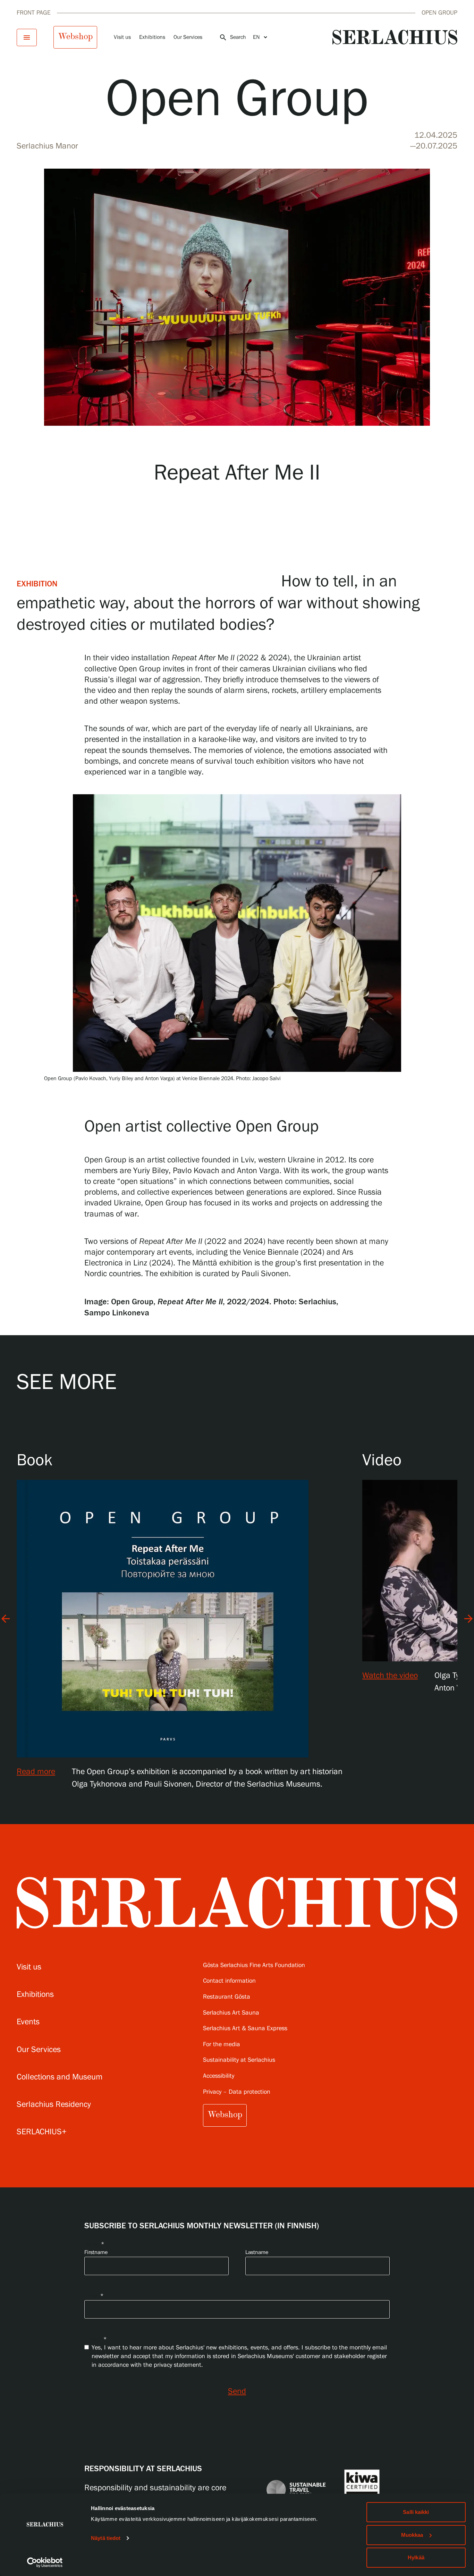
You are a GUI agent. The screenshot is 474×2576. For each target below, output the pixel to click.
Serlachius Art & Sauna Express (245, 2029)
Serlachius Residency (54, 2105)
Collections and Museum (60, 2077)
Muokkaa (412, 2535)
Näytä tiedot (106, 2538)
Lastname (257, 2252)
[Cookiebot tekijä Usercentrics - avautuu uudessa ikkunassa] (45, 2562)
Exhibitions (152, 37)
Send (237, 2392)
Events (28, 2022)
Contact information (229, 1981)
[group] (189, 1620)
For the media (222, 2045)
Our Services (188, 37)
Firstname (96, 2252)
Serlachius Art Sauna (231, 2013)
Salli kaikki (416, 2512)
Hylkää (416, 2557)
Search (232, 37)
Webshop (75, 36)
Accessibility (219, 2076)
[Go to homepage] (395, 37)
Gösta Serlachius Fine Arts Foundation (254, 1965)
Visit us (122, 37)
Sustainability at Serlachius (239, 2060)
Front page (34, 13)
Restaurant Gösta (227, 1997)
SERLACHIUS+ (42, 2132)
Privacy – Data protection (237, 2092)
